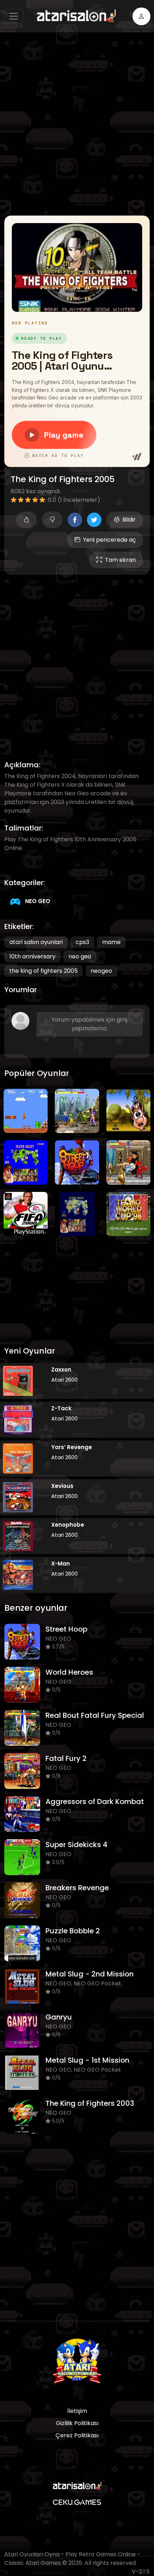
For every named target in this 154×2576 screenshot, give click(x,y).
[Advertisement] (77, 124)
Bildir (129, 520)
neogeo (101, 971)
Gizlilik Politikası (77, 2423)
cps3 (82, 942)
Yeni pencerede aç (109, 540)
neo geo (80, 956)
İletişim (77, 2411)
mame (111, 942)
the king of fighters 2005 (44, 971)
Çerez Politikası (77, 2435)
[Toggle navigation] (14, 16)
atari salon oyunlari (36, 942)
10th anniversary (32, 956)
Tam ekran (120, 560)
